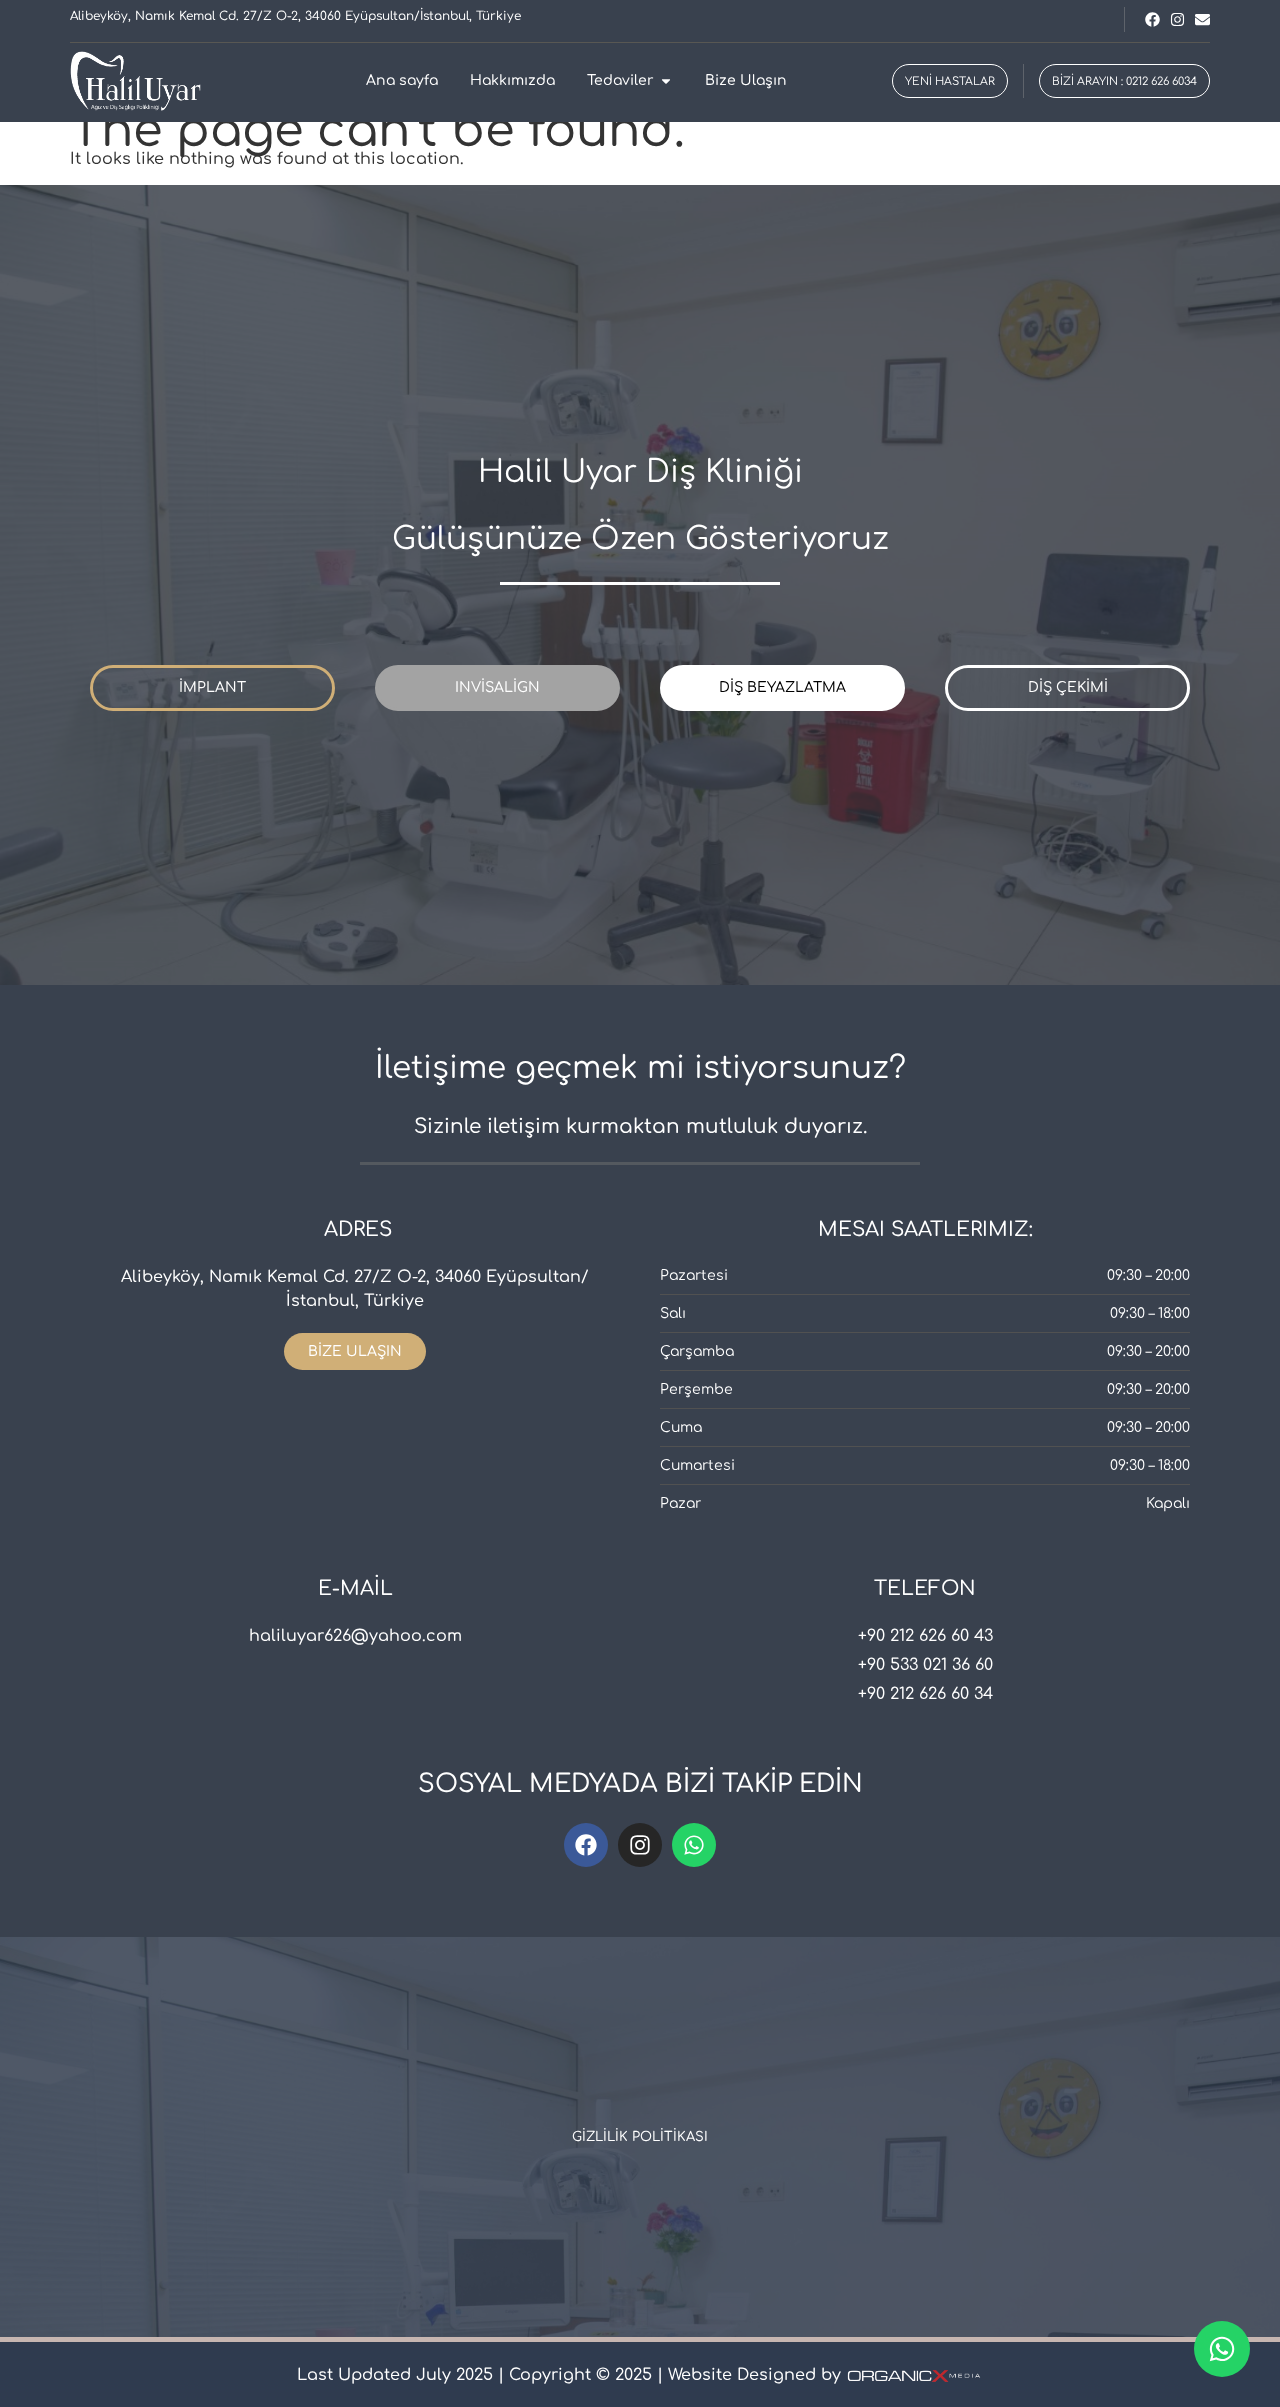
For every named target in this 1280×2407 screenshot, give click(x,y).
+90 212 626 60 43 (925, 1636)
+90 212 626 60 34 (925, 1694)
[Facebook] (586, 1845)
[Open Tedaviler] (666, 81)
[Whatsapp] (694, 1845)
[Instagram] (640, 1845)
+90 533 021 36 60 (925, 1665)
